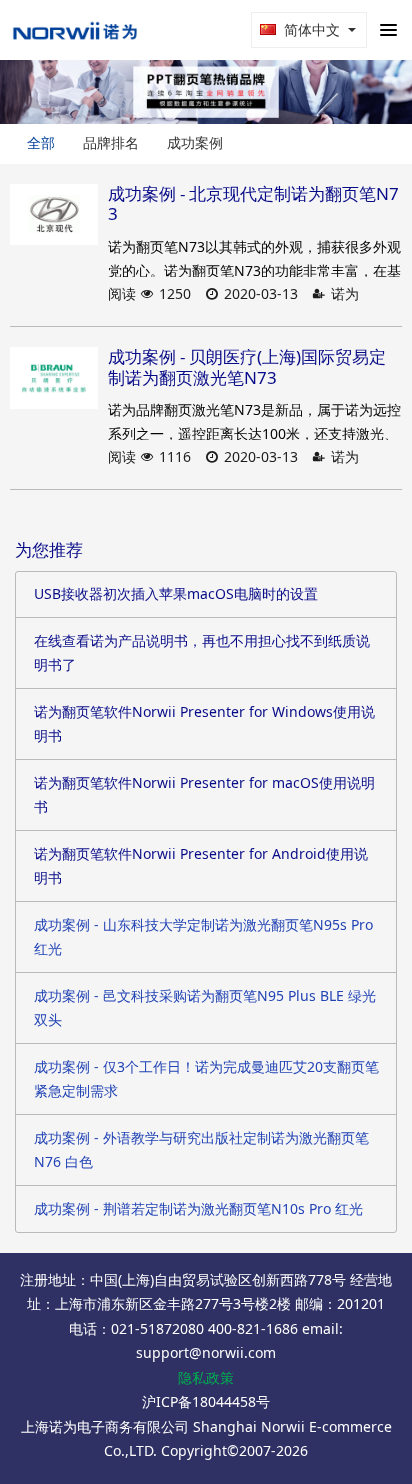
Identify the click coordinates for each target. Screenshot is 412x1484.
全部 (41, 142)
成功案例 (195, 142)
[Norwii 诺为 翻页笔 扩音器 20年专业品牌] (75, 30)
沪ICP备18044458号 (206, 1401)
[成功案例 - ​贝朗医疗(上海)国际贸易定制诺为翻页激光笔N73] (54, 378)
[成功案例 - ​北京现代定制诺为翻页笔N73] (54, 215)
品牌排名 (111, 142)
